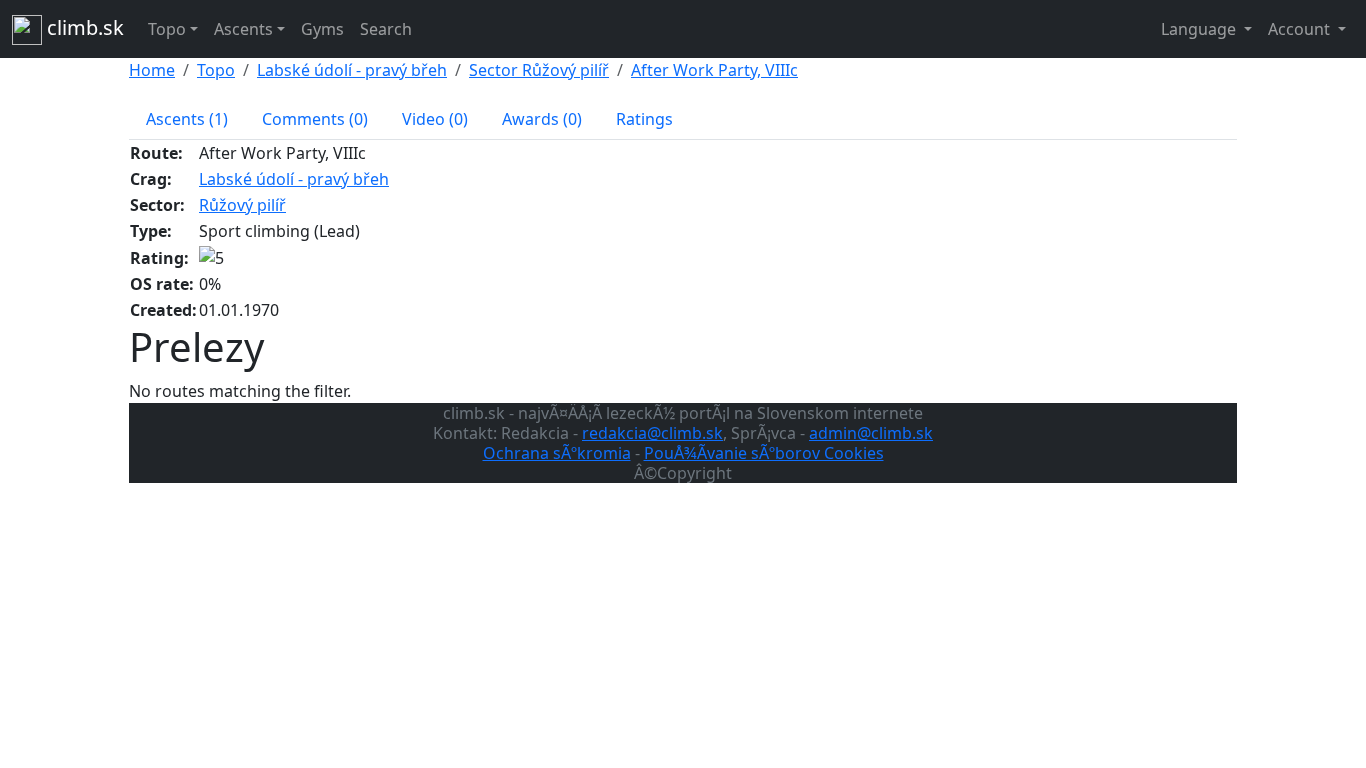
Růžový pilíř (242, 205)
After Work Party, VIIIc (714, 70)
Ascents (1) (187, 119)
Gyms (322, 29)
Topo (216, 70)
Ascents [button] (243, 29)
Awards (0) (542, 119)
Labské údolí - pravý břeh (352, 70)
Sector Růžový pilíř (539, 70)
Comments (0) (315, 119)
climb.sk (83, 27)
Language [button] (1200, 29)
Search (386, 29)
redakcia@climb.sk (652, 433)
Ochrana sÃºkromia (557, 453)
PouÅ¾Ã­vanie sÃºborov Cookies (764, 453)
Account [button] (1301, 29)
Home (152, 70)
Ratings (644, 119)
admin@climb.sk (871, 433)
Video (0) (435, 119)
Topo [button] (167, 29)
